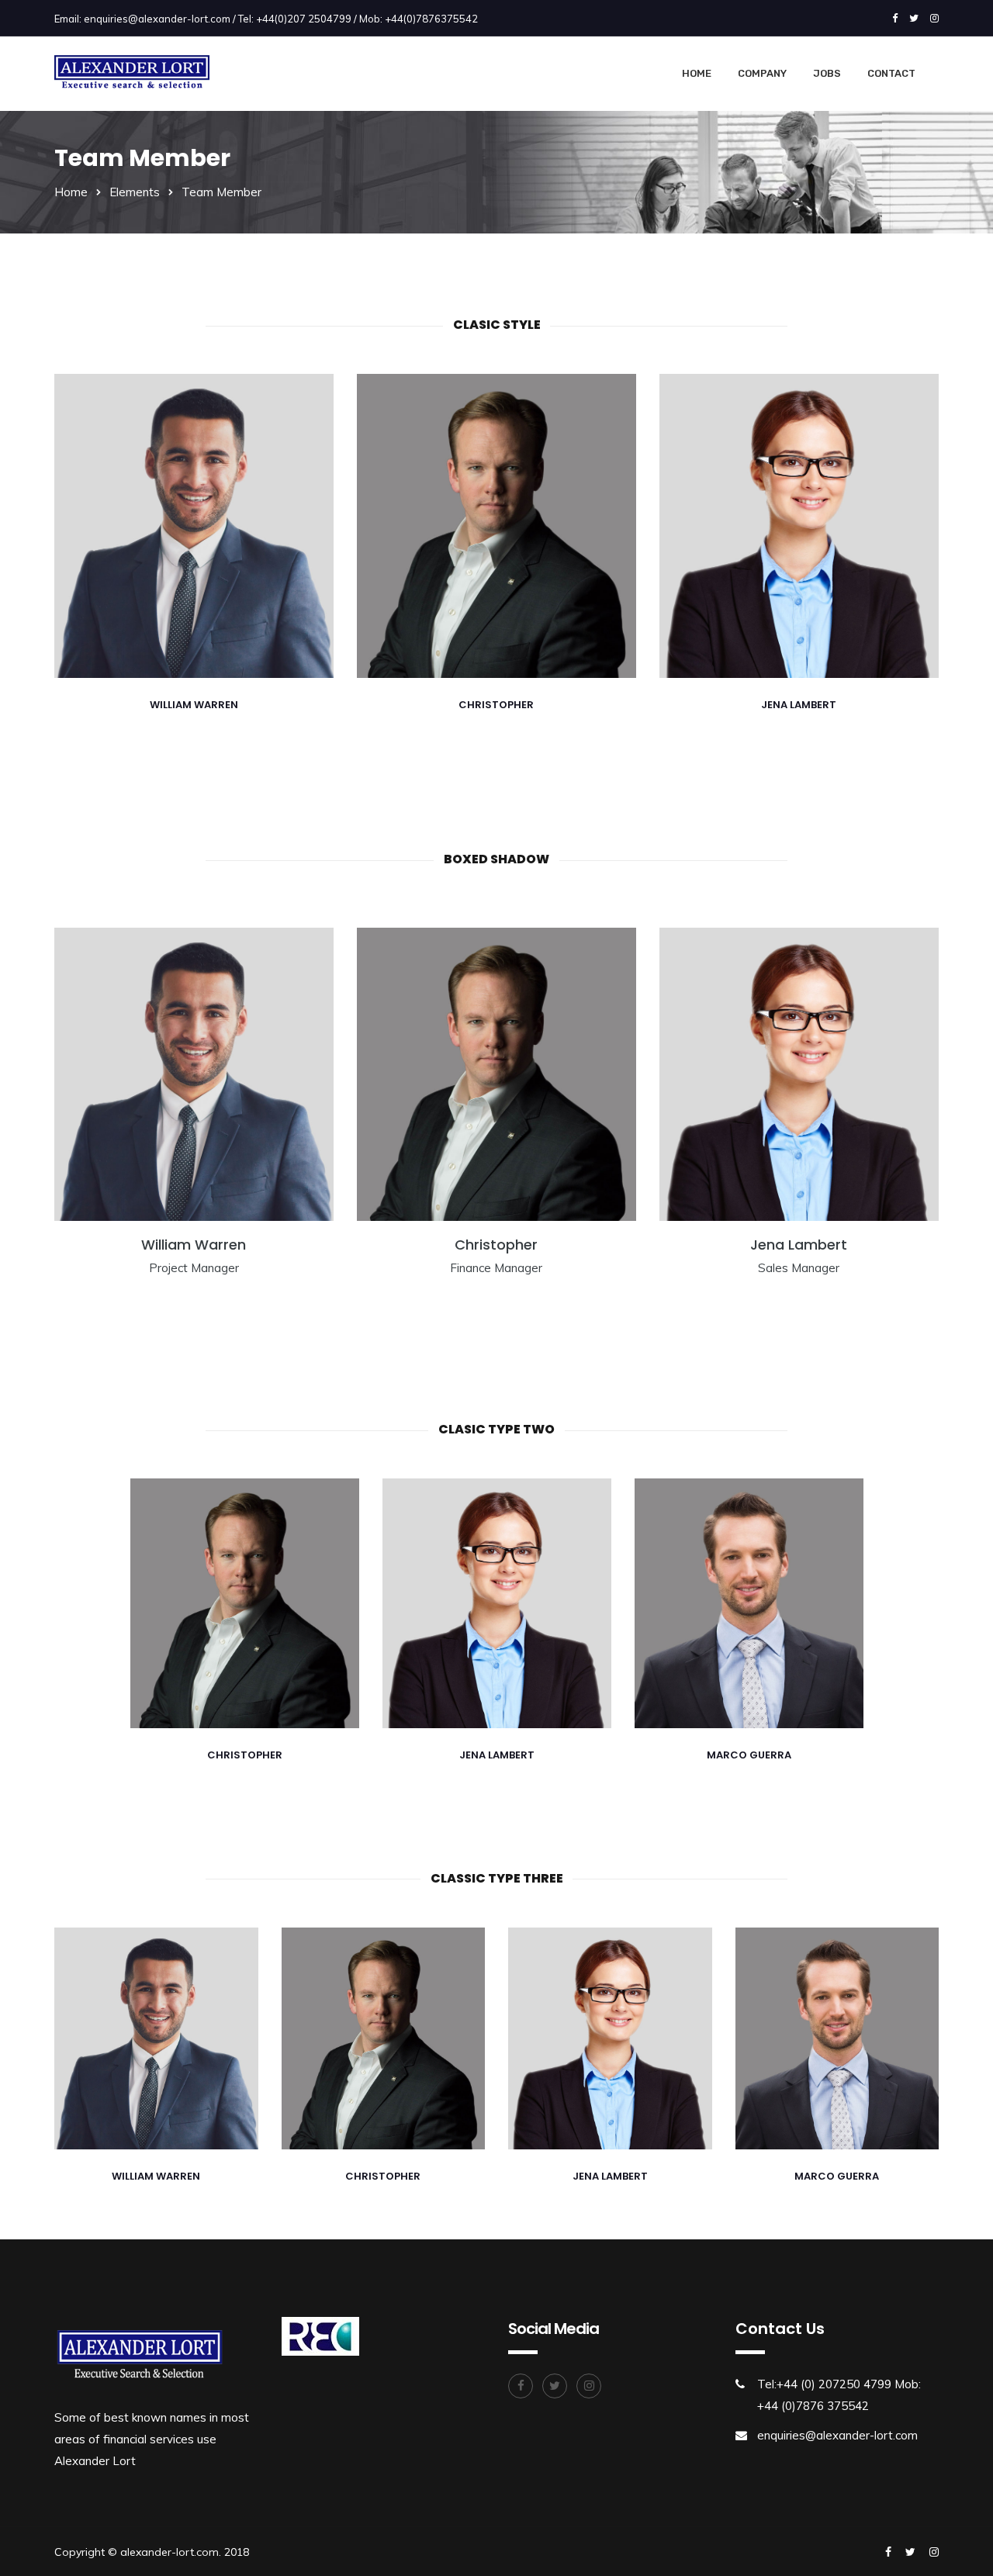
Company (762, 73)
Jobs (827, 73)
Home (697, 73)
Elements (135, 192)
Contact (891, 73)
